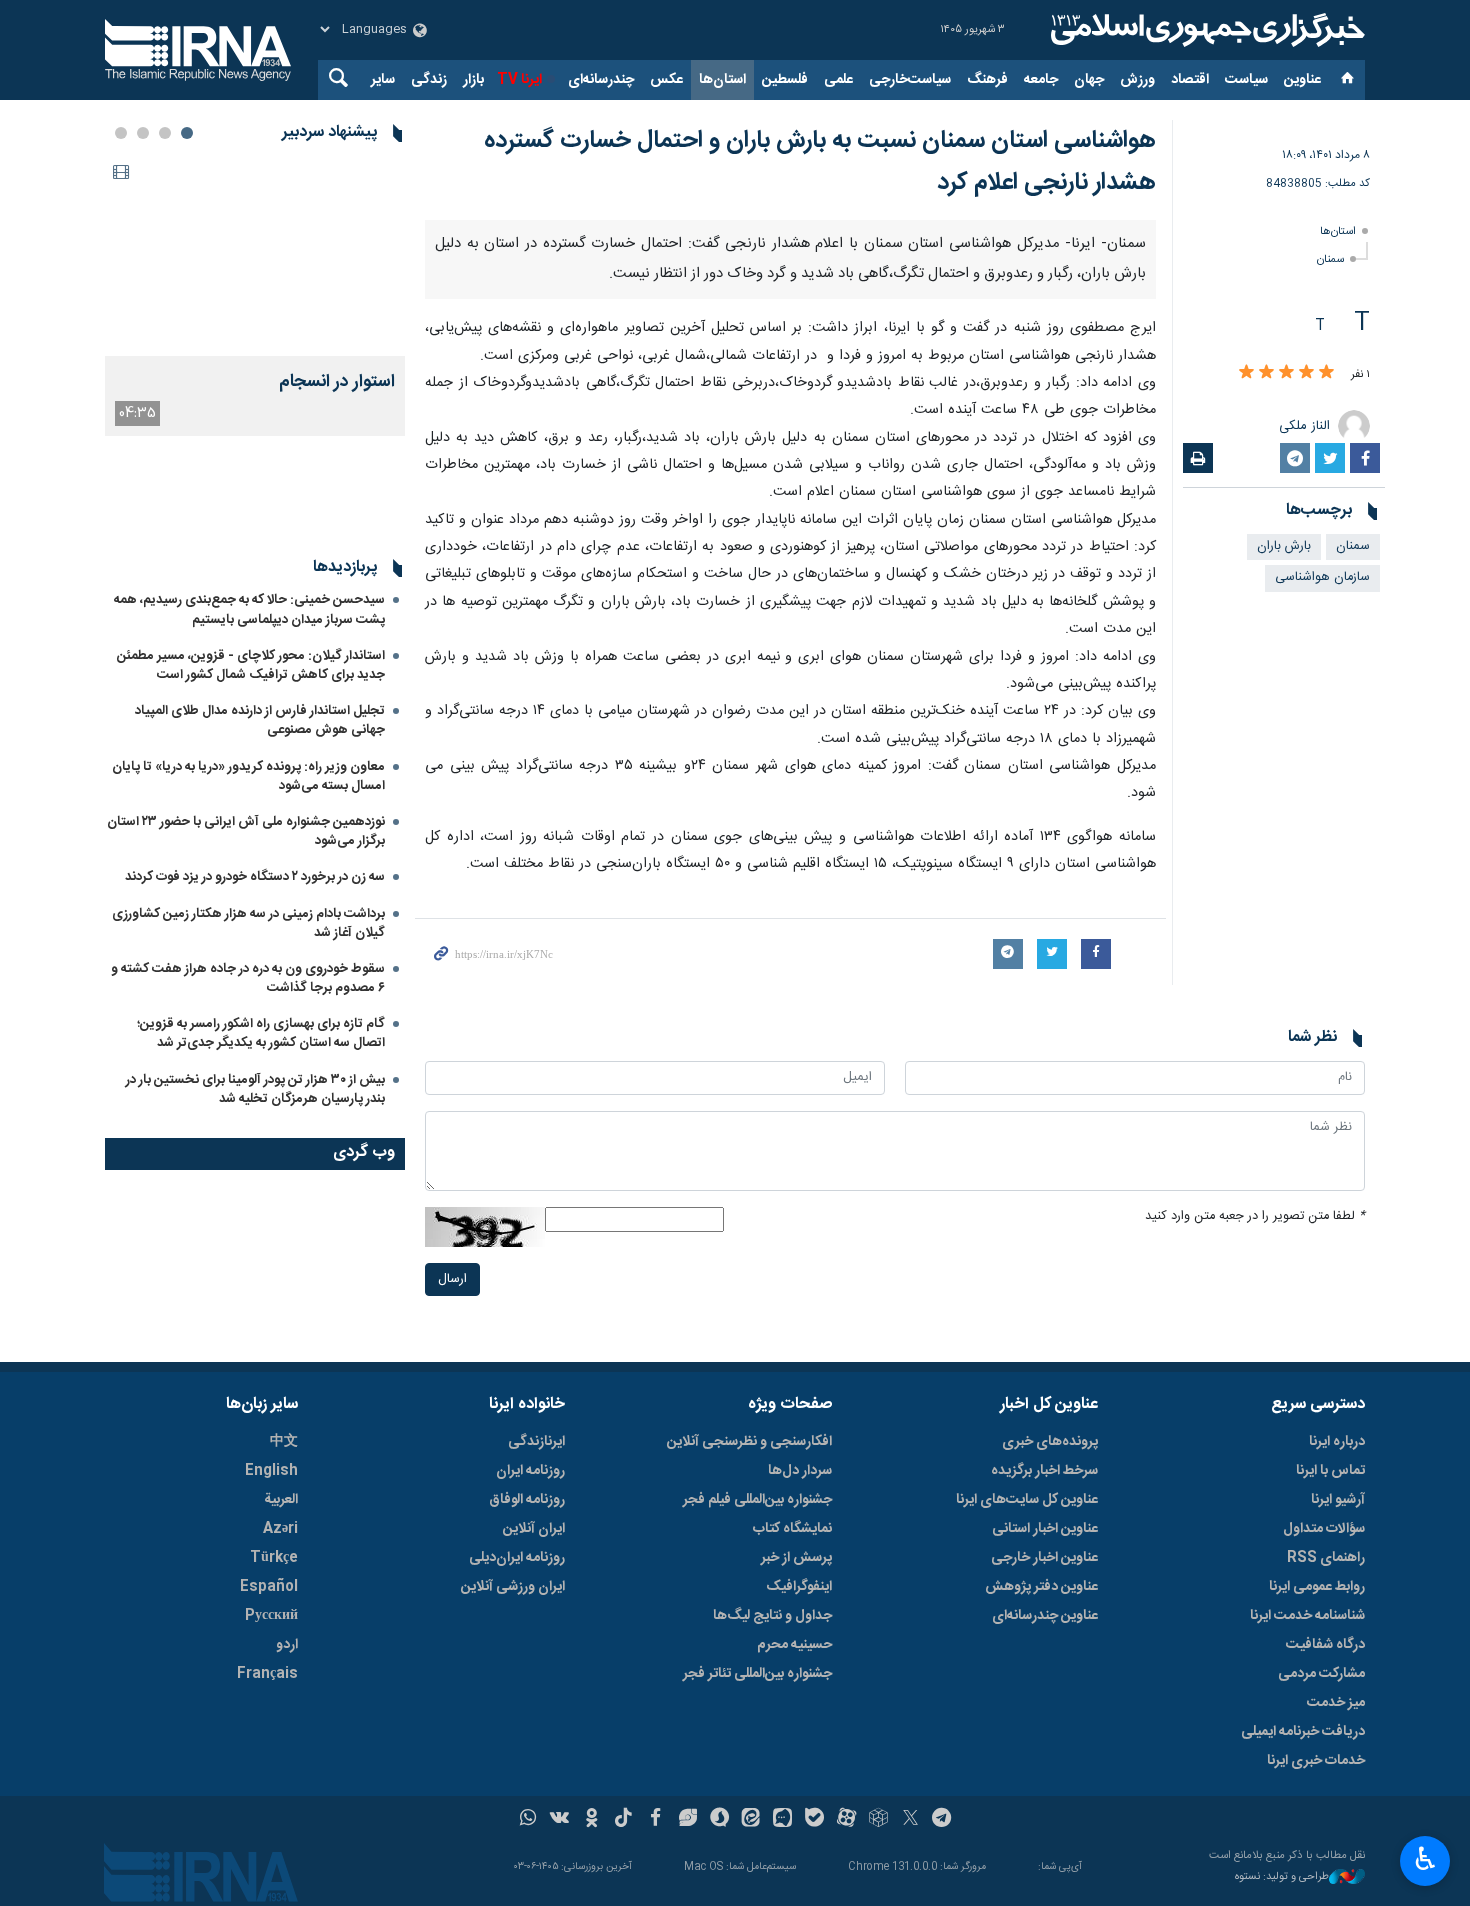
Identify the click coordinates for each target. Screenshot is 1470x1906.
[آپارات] (846, 1820)
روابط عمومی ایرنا (1317, 1587)
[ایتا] (751, 1820)
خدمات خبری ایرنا (1316, 1761)
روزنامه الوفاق (527, 1500)
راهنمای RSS (1326, 1558)
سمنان (1330, 259)
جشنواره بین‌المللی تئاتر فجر (757, 1674)
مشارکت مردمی (1321, 1674)
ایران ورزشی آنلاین (513, 1587)
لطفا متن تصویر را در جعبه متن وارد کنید (1255, 1216)
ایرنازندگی (536, 1442)
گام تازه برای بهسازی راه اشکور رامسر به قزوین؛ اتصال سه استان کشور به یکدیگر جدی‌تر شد (261, 1033)
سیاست (1246, 80)
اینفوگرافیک (799, 1587)
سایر (383, 80)
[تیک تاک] (623, 1820)
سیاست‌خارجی (910, 80)
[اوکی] (591, 1820)
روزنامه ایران (530, 1471)
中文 (284, 1442)
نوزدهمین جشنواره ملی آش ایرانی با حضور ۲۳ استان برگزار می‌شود (246, 831)
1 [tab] (187, 133)
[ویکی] (559, 1820)
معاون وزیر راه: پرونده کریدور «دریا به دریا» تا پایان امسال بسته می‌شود (248, 776)
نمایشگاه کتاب (792, 1529)
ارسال (452, 1279)
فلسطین (785, 80)
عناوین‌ (1302, 80)
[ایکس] (910, 1820)
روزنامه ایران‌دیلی (517, 1558)
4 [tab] (121, 133)
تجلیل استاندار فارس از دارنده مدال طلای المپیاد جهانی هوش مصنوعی (260, 720)
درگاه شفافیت (1325, 1645)
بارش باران (1284, 546)
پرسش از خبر (796, 1558)
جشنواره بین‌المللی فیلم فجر (757, 1500)
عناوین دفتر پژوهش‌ (1041, 1587)
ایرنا (1205, 30)
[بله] (814, 1820)
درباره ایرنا (1337, 1442)
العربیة (281, 1500)
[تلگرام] (942, 1820)
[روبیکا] (878, 1820)
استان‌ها (722, 80)
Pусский (271, 1616)
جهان (1089, 80)
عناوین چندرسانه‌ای (1045, 1616)
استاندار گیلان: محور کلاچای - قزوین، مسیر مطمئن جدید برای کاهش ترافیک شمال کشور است (251, 665)
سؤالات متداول (1324, 1529)
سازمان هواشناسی (1322, 577)
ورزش (1137, 80)
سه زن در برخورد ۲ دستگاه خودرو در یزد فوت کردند (255, 877)
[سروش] (719, 1820)
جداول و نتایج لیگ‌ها (772, 1616)
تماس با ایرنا (1330, 1471)
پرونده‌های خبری (1050, 1442)
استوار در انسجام (337, 382)
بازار (473, 80)
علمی (838, 80)
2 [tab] (165, 133)
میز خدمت (1336, 1703)
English (271, 1471)
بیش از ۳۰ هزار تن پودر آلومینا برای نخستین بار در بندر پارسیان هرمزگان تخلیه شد (255, 1089)
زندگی (429, 80)
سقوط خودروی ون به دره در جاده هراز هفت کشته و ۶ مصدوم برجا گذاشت (248, 978)
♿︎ (1425, 1859)
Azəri (280, 1529)
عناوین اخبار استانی (1045, 1529)
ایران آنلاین (534, 1529)
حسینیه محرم (794, 1645)
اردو (287, 1645)
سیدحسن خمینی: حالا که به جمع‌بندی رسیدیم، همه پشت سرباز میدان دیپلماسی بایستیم (249, 609)
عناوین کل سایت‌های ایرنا (1027, 1500)
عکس (666, 80)
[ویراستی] (687, 1820)
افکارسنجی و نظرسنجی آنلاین (749, 1442)
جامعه (1041, 80)
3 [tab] (143, 133)
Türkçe (274, 1558)
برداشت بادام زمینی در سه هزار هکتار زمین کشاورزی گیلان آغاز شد (248, 923)
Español (269, 1587)
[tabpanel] (255, 296)
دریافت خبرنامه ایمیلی (1303, 1732)
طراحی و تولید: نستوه (1282, 1877)
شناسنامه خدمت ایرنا (1307, 1616)
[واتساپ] (528, 1820)
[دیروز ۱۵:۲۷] (255, 256)
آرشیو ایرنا (1338, 1500)
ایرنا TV (519, 80)
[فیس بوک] (655, 1820)
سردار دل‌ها (800, 1471)
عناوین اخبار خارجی (1044, 1558)
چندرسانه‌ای (601, 80)
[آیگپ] (782, 1820)
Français (267, 1674)
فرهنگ (987, 80)
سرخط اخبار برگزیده (1044, 1471)
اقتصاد (1190, 80)
